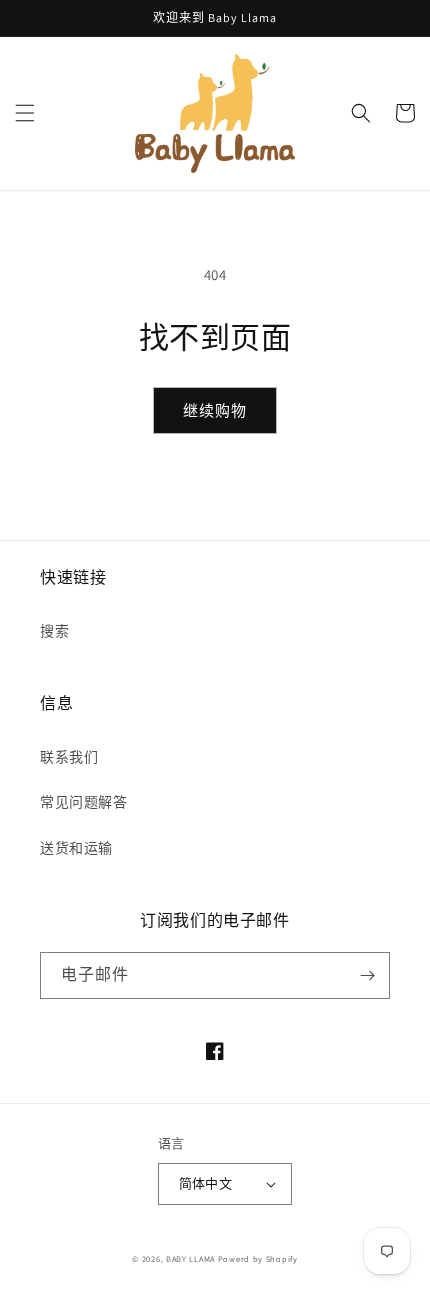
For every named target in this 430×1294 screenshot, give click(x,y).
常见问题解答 (84, 802)
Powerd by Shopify (258, 1258)
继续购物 (215, 410)
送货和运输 (76, 848)
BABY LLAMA (192, 1258)
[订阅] (367, 975)
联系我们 (69, 757)
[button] (25, 113)
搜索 (54, 631)
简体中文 (206, 1183)
